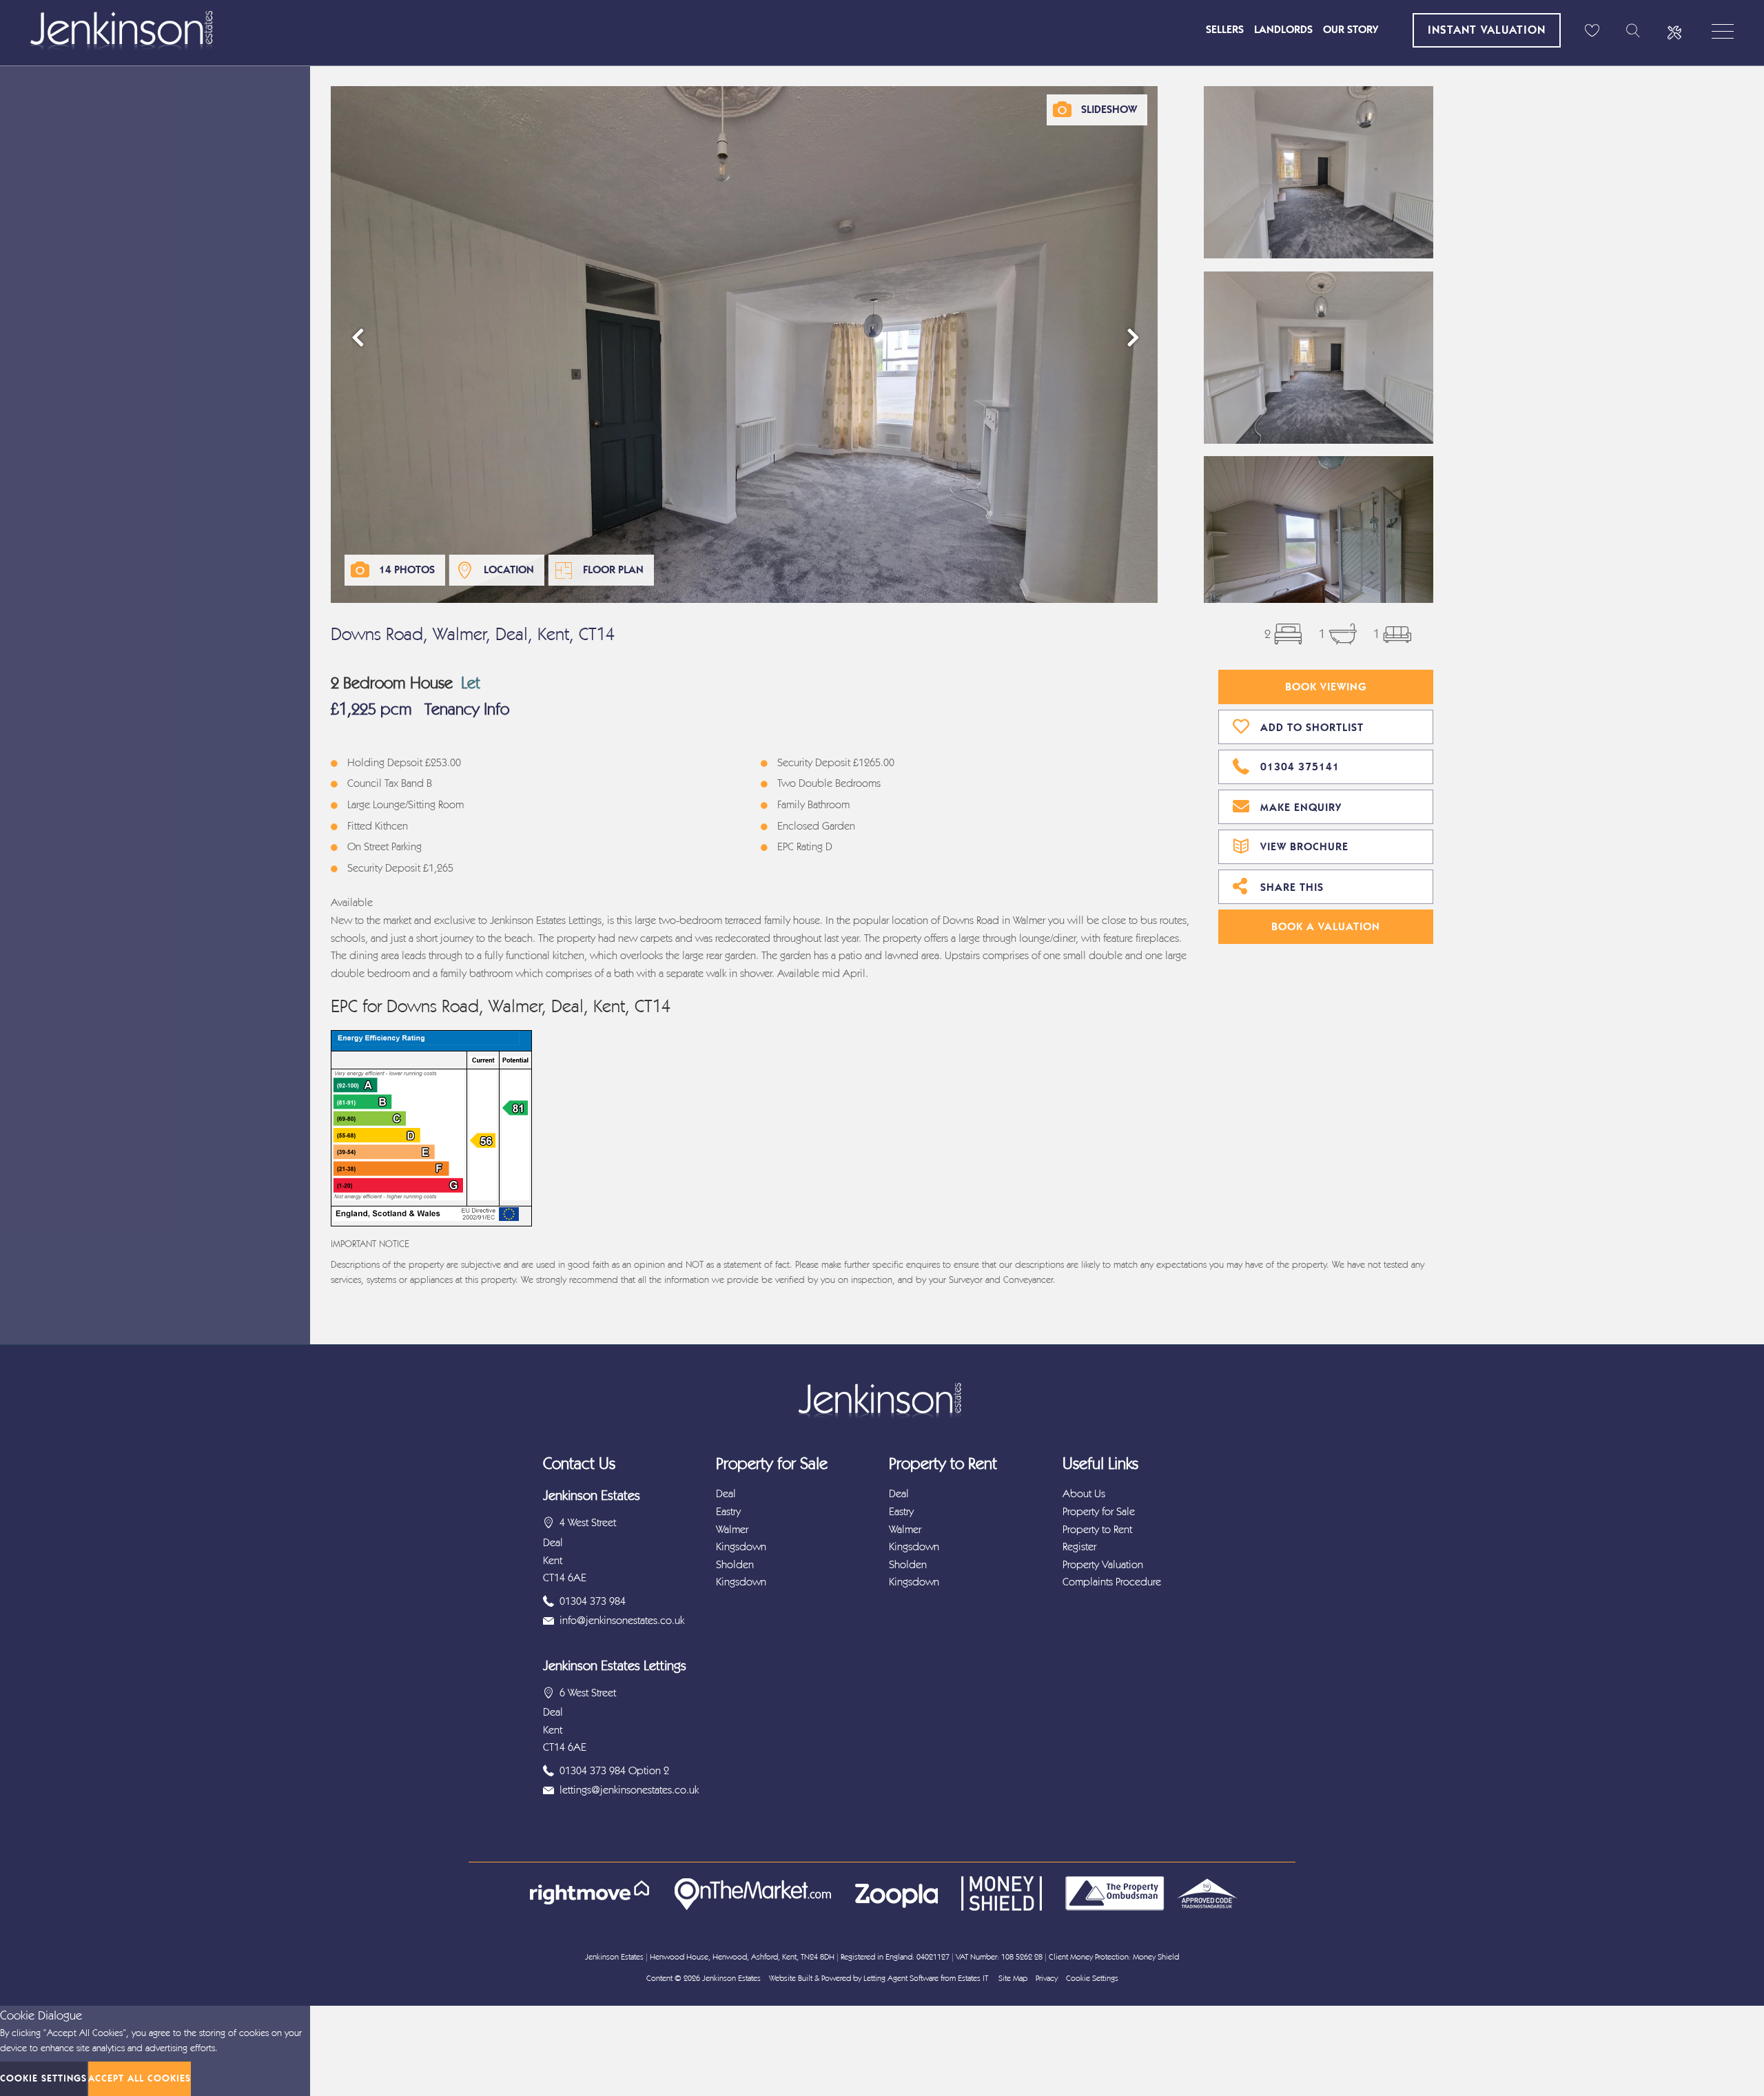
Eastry (728, 1511)
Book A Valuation (1326, 926)
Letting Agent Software (901, 1978)
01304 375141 (1300, 767)
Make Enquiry (1301, 807)
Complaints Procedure (1112, 1582)
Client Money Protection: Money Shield (1114, 1957)
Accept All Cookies (140, 2078)
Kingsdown (741, 1547)
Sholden (735, 1564)
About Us (1084, 1493)
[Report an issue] (1674, 31)
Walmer (732, 1529)
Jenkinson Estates (731, 1978)
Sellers (1225, 29)
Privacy (1047, 1978)
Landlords (1283, 29)
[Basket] (1592, 31)
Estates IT (973, 1978)
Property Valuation (1103, 1564)
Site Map (1013, 1978)
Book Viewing (1326, 687)
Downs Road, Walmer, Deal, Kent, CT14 (473, 634)
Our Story (1351, 29)
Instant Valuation (1487, 30)
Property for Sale (1099, 1511)
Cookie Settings (1092, 1978)
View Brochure (1304, 846)
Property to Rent (1097, 1529)
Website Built (791, 1978)
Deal (726, 1493)
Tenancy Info (467, 709)
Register (1079, 1547)
